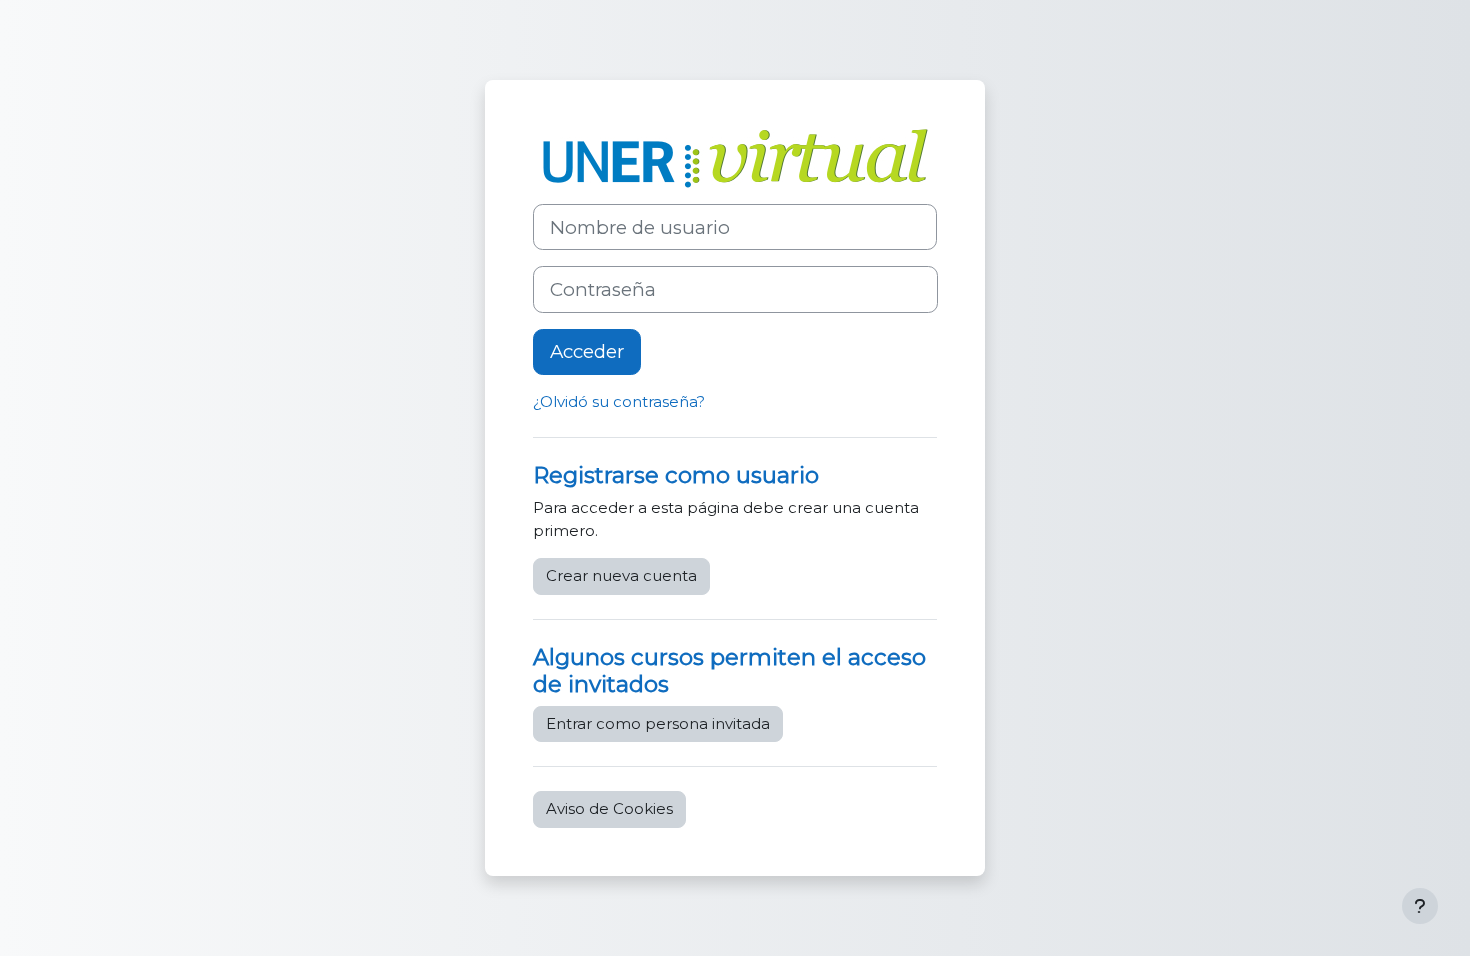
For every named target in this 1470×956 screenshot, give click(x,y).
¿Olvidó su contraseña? (619, 401)
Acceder (587, 351)
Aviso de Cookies (609, 808)
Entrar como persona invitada (658, 723)
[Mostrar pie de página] (1420, 906)
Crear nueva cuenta (621, 575)
